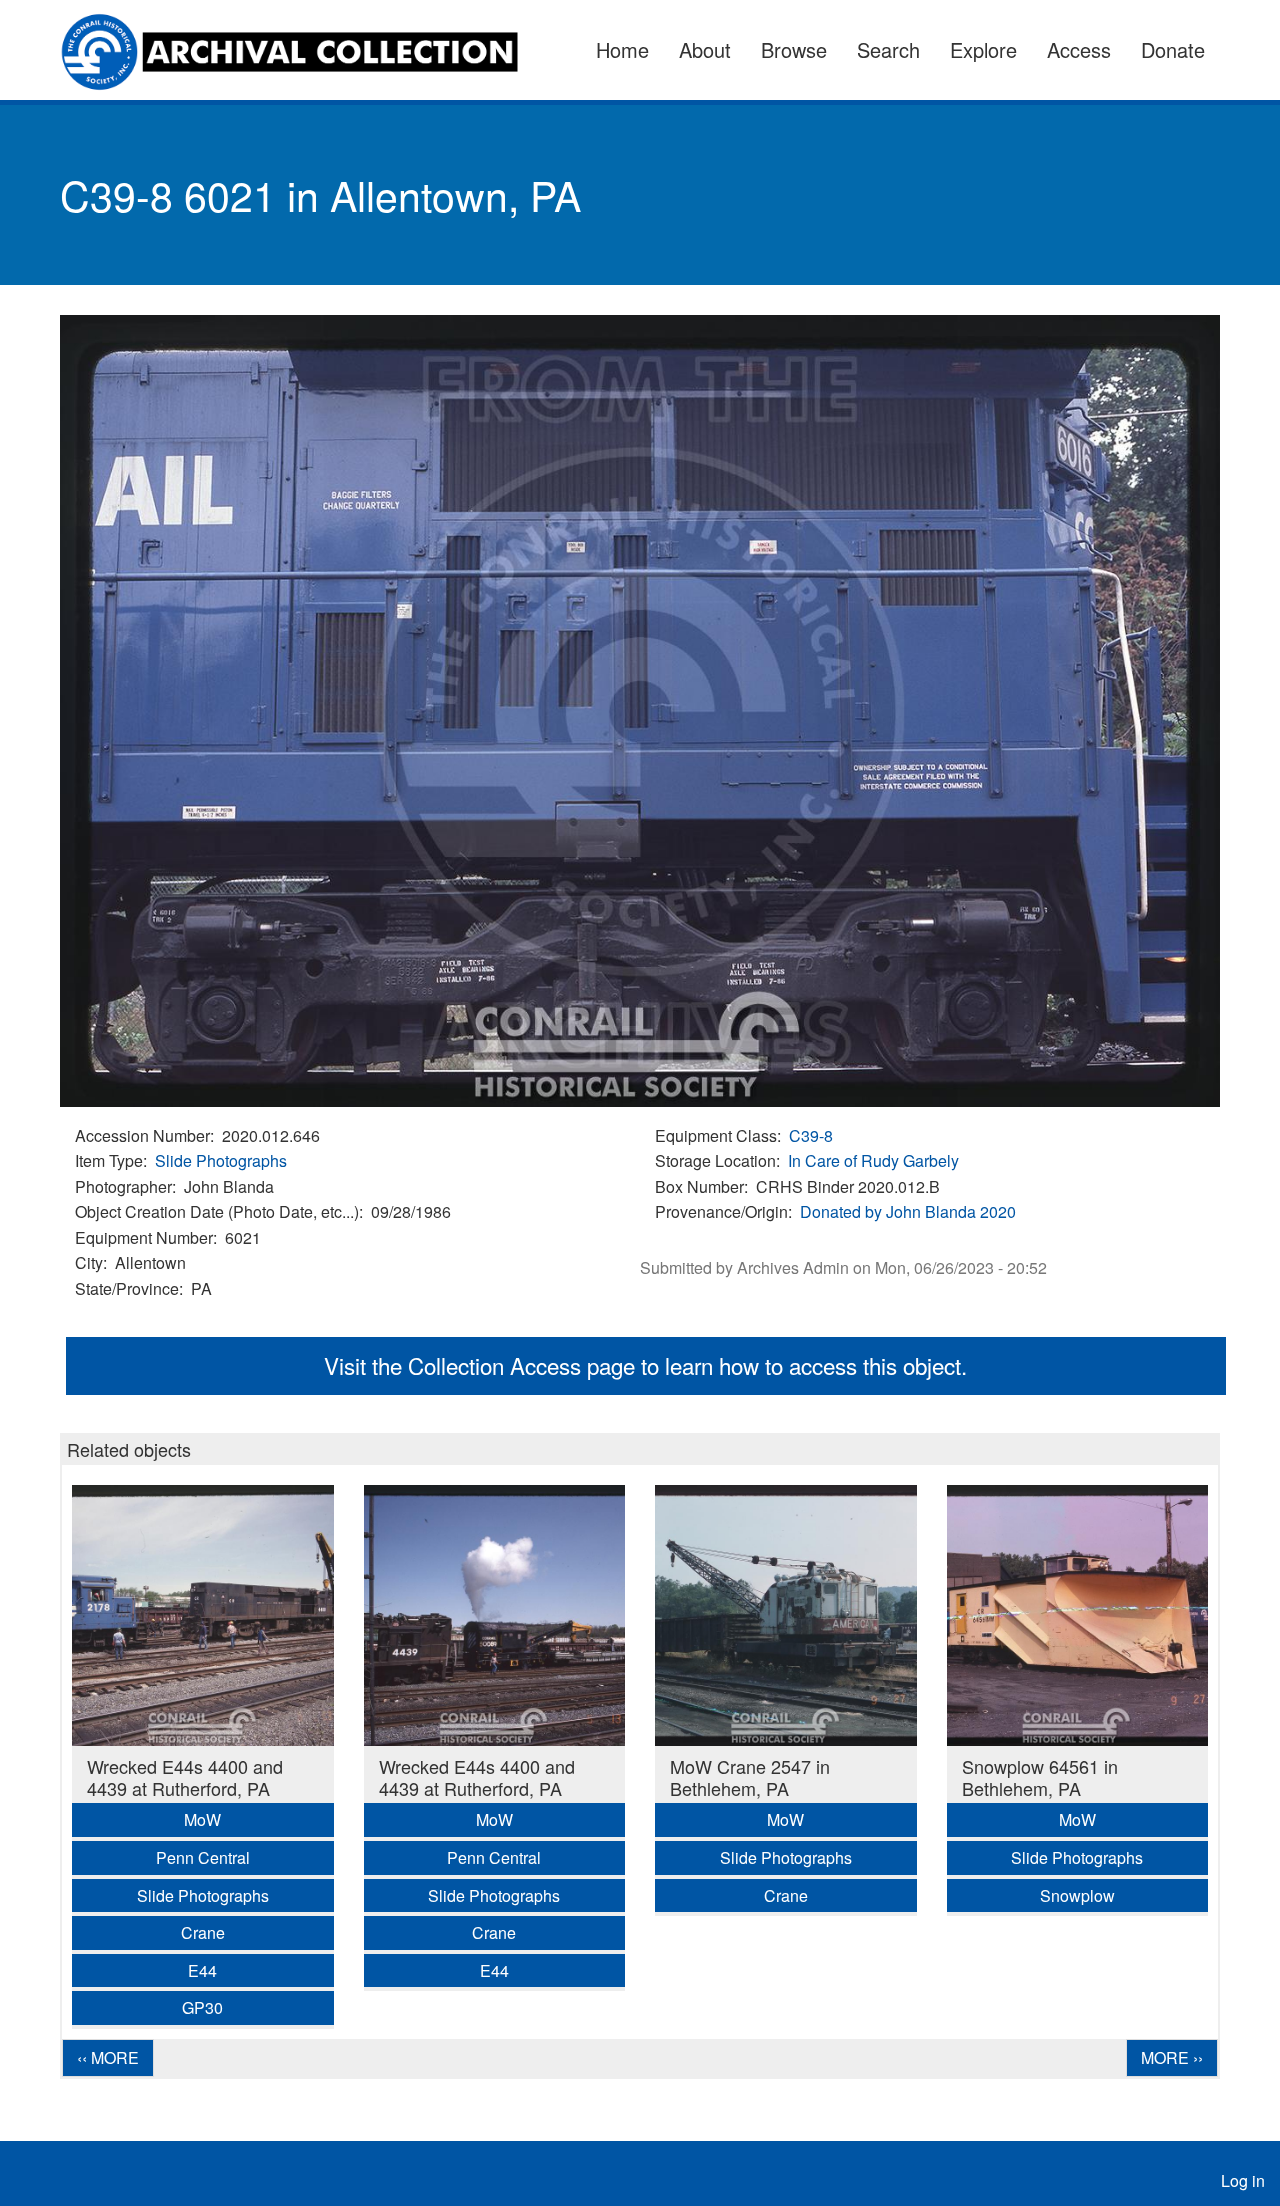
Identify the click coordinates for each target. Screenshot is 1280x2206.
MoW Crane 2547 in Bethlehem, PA (750, 1777)
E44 (202, 1970)
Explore (983, 49)
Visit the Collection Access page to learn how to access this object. (645, 1365)
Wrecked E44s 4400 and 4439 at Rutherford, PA (185, 1777)
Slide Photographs (221, 1160)
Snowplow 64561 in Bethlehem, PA (1040, 1777)
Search (888, 49)
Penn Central (203, 1857)
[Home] (301, 50)
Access (1079, 49)
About (705, 49)
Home (622, 49)
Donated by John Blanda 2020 (908, 1211)
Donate (1173, 49)
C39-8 (811, 1135)
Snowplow (1077, 1895)
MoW (202, 1819)
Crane (203, 1932)
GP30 (202, 2007)
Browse (794, 49)
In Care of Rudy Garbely (873, 1160)
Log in (1243, 2180)
